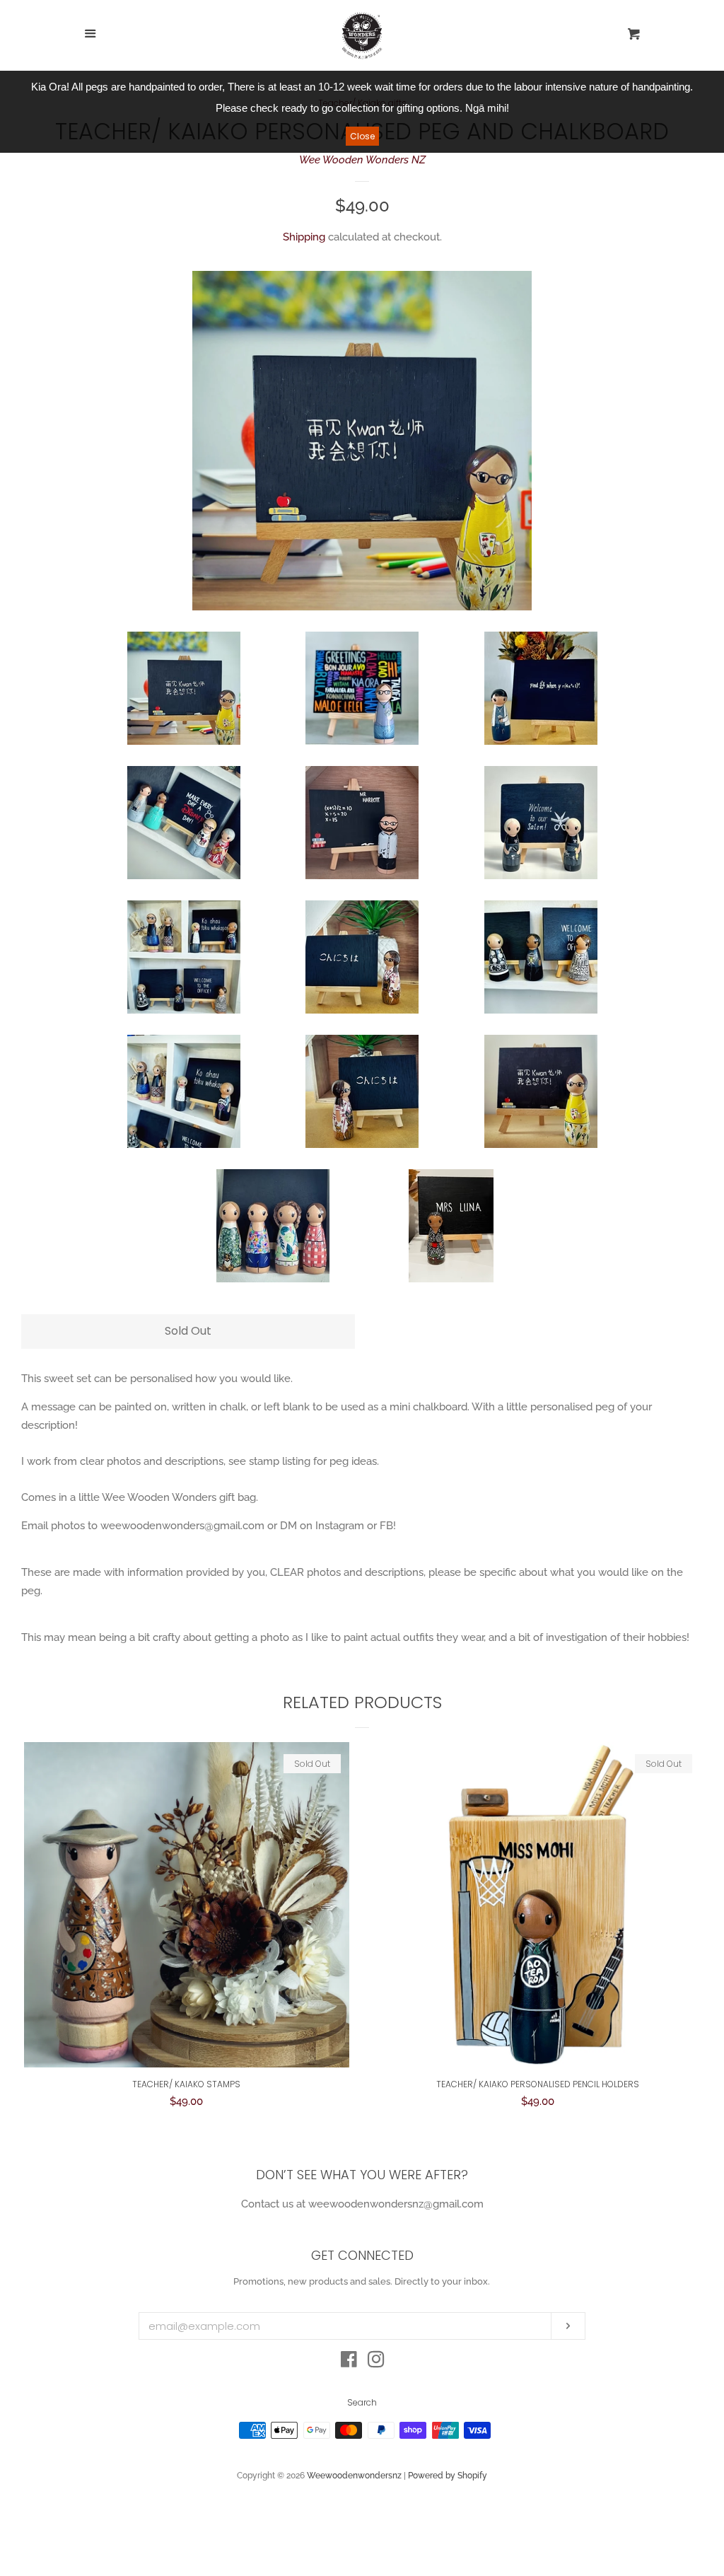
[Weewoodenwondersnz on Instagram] (376, 2362)
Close (362, 136)
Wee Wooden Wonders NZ (362, 160)
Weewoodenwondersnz (354, 2476)
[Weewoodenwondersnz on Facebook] (349, 2362)
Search (362, 2402)
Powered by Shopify (448, 2476)
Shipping (304, 237)
